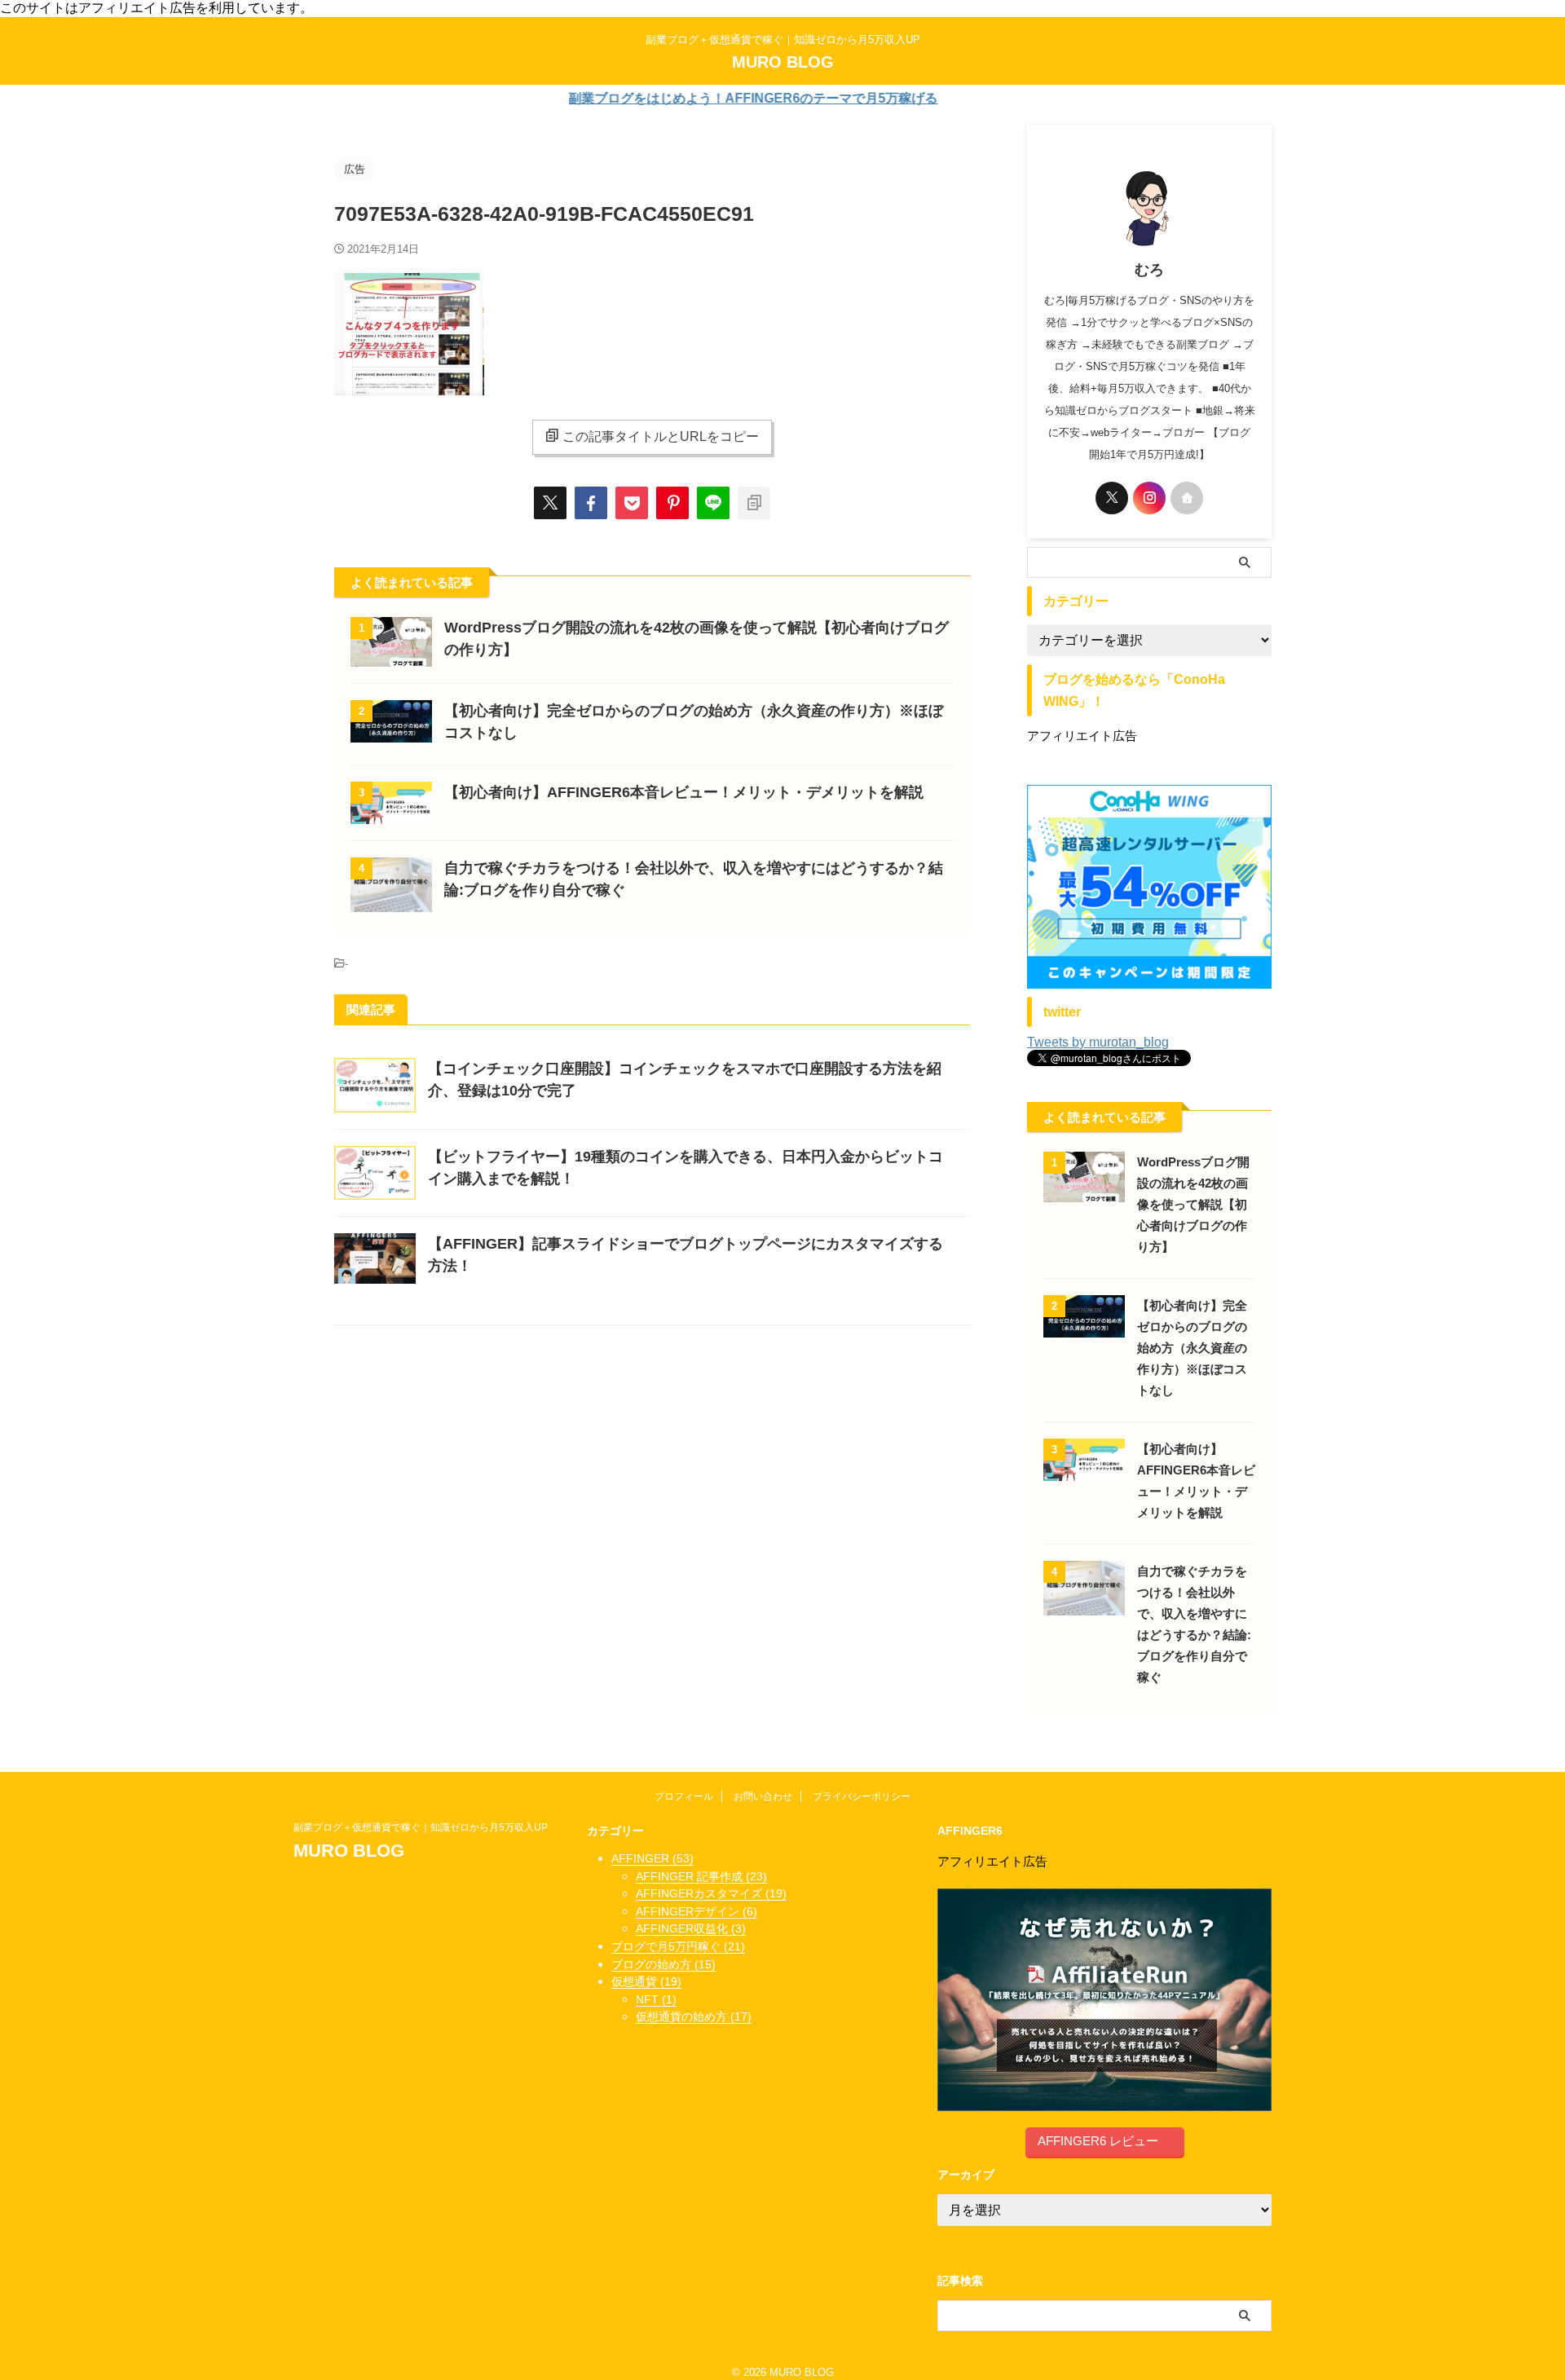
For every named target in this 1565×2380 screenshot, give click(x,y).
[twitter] (550, 503)
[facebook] (591, 503)
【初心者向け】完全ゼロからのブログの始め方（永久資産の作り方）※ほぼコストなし (1192, 1348)
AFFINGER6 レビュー (1098, 2141)
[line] (713, 503)
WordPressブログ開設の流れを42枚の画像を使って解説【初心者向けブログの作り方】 (1193, 1204)
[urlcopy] (754, 503)
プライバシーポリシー (862, 1796)
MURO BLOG (783, 62)
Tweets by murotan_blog (1098, 1042)
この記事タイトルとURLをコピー (661, 436)
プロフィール (684, 1796)
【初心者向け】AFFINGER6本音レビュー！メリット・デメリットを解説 (684, 792)
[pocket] (632, 503)
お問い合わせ (763, 1796)
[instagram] (1149, 498)
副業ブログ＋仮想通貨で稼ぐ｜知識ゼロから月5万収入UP (425, 1827)
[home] (1187, 498)
